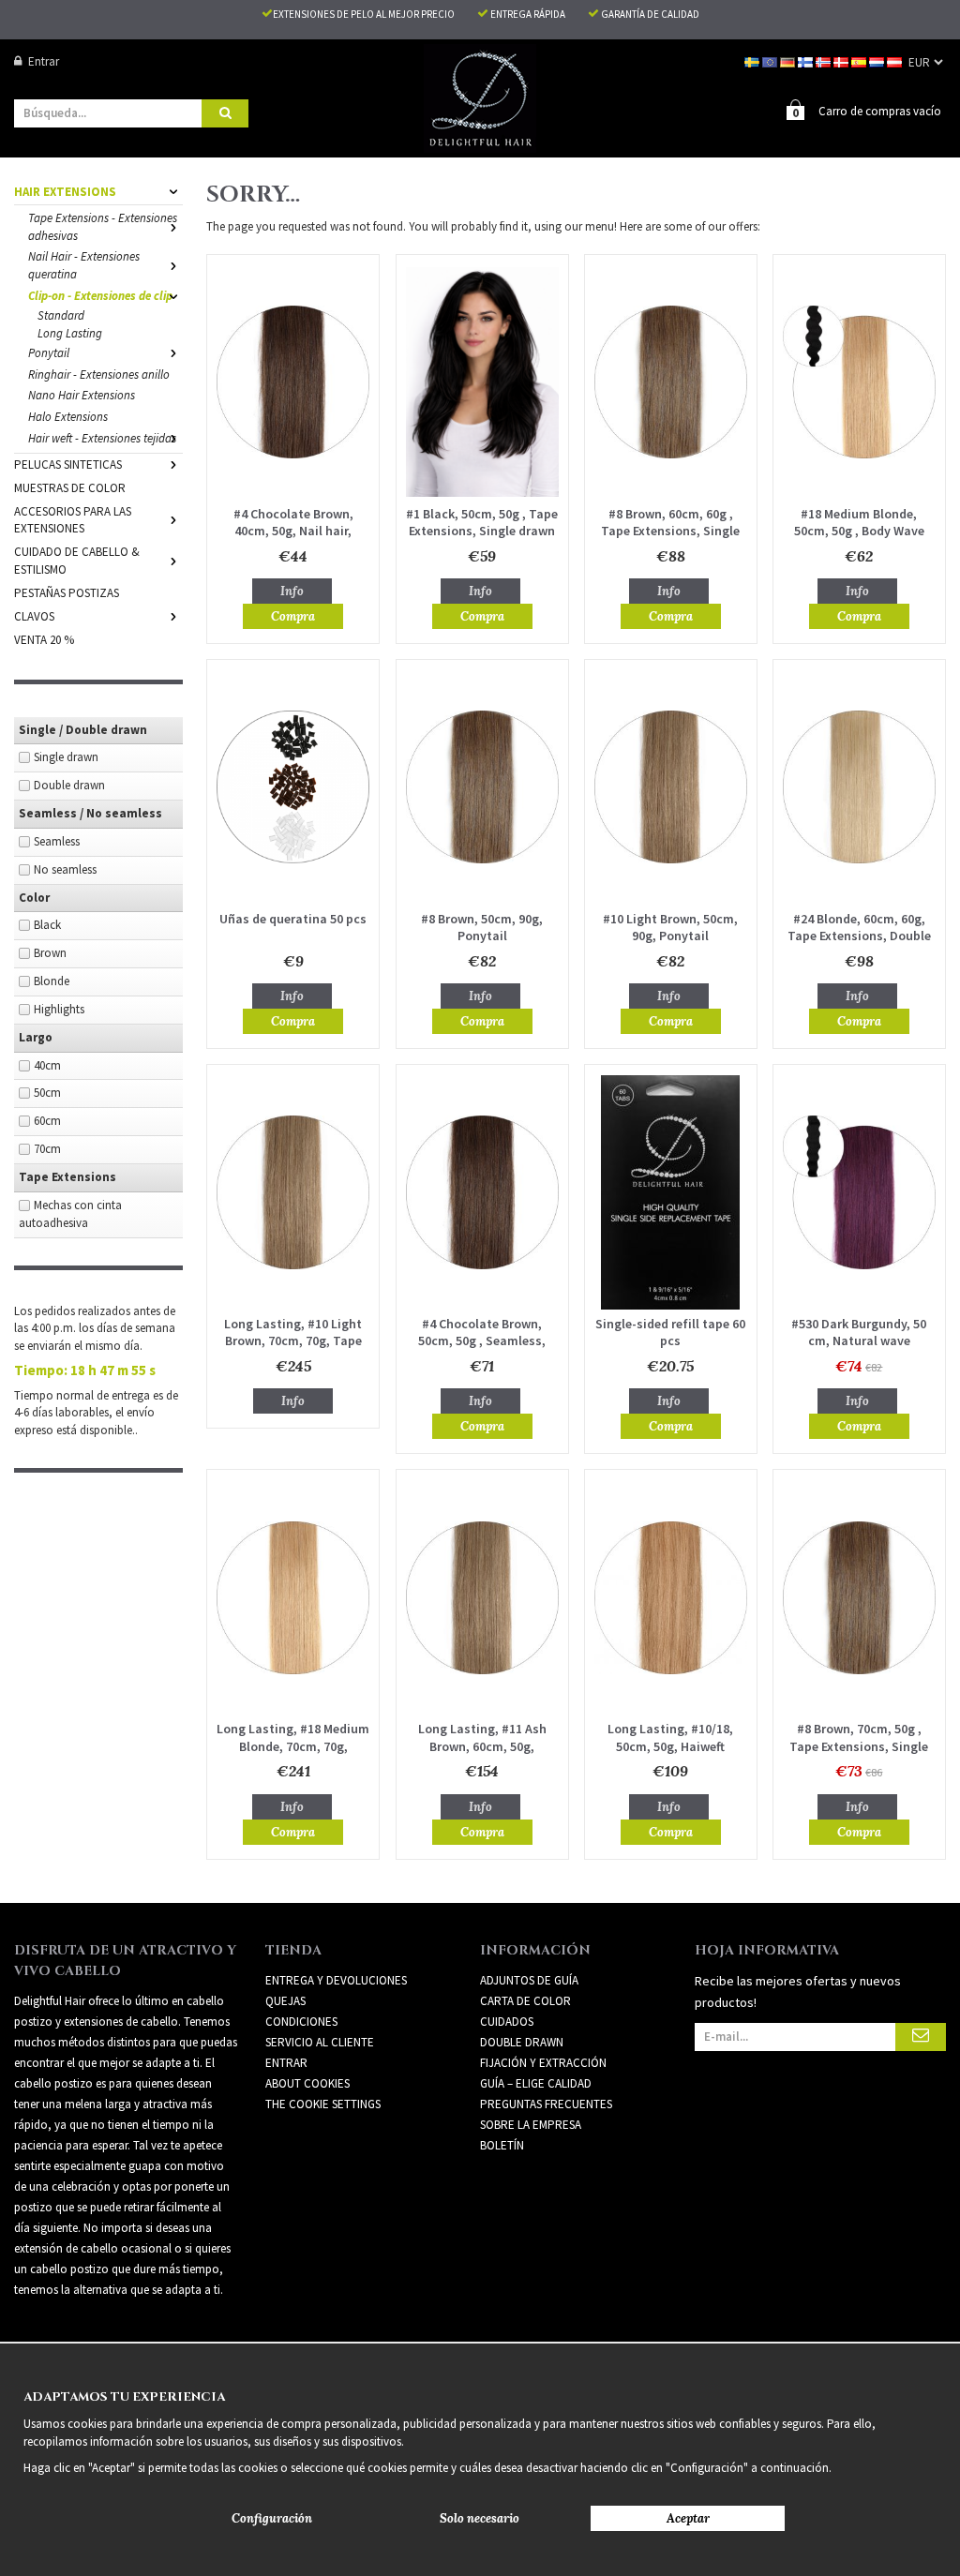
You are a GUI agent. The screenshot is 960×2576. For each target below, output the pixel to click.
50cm (47, 1093)
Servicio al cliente (320, 2042)
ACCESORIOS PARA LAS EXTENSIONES (73, 520)
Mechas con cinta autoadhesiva (70, 1214)
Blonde (52, 981)
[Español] (860, 61)
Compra (293, 616)
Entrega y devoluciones (336, 1980)
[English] (771, 61)
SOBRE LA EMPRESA (531, 2125)
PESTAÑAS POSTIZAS (67, 593)
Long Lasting (70, 333)
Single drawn (66, 757)
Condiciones (301, 2022)
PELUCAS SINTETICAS (68, 464)
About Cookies (307, 2083)
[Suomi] (807, 61)
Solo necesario (480, 2518)
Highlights (59, 1009)
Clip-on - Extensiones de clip (100, 296)
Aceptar (688, 2518)
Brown (50, 953)
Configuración (272, 2518)
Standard (61, 315)
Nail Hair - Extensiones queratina (84, 265)
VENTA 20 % (44, 640)
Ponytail (49, 353)
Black (47, 925)
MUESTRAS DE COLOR (70, 488)
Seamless (57, 841)
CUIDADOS (507, 2022)
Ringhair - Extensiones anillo (99, 374)
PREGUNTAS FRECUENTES (546, 2104)
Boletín (502, 2145)
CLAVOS (34, 616)
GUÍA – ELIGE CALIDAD (536, 2083)
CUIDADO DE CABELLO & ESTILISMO (77, 561)
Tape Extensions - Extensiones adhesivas (103, 227)
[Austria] (896, 61)
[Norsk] (825, 61)
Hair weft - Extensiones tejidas (102, 438)
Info (292, 591)
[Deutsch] (789, 61)
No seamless (65, 869)
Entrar (44, 61)
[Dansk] (842, 61)
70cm (47, 1149)
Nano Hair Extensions (82, 395)
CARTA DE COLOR (525, 2001)
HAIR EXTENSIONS (65, 192)
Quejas (285, 2001)
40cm (47, 1065)
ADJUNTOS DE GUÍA (529, 1980)
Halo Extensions (68, 417)
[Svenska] (753, 61)
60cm (47, 1121)
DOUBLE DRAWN (522, 2042)
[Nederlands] (878, 61)
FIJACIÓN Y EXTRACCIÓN (543, 2063)
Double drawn (69, 785)
